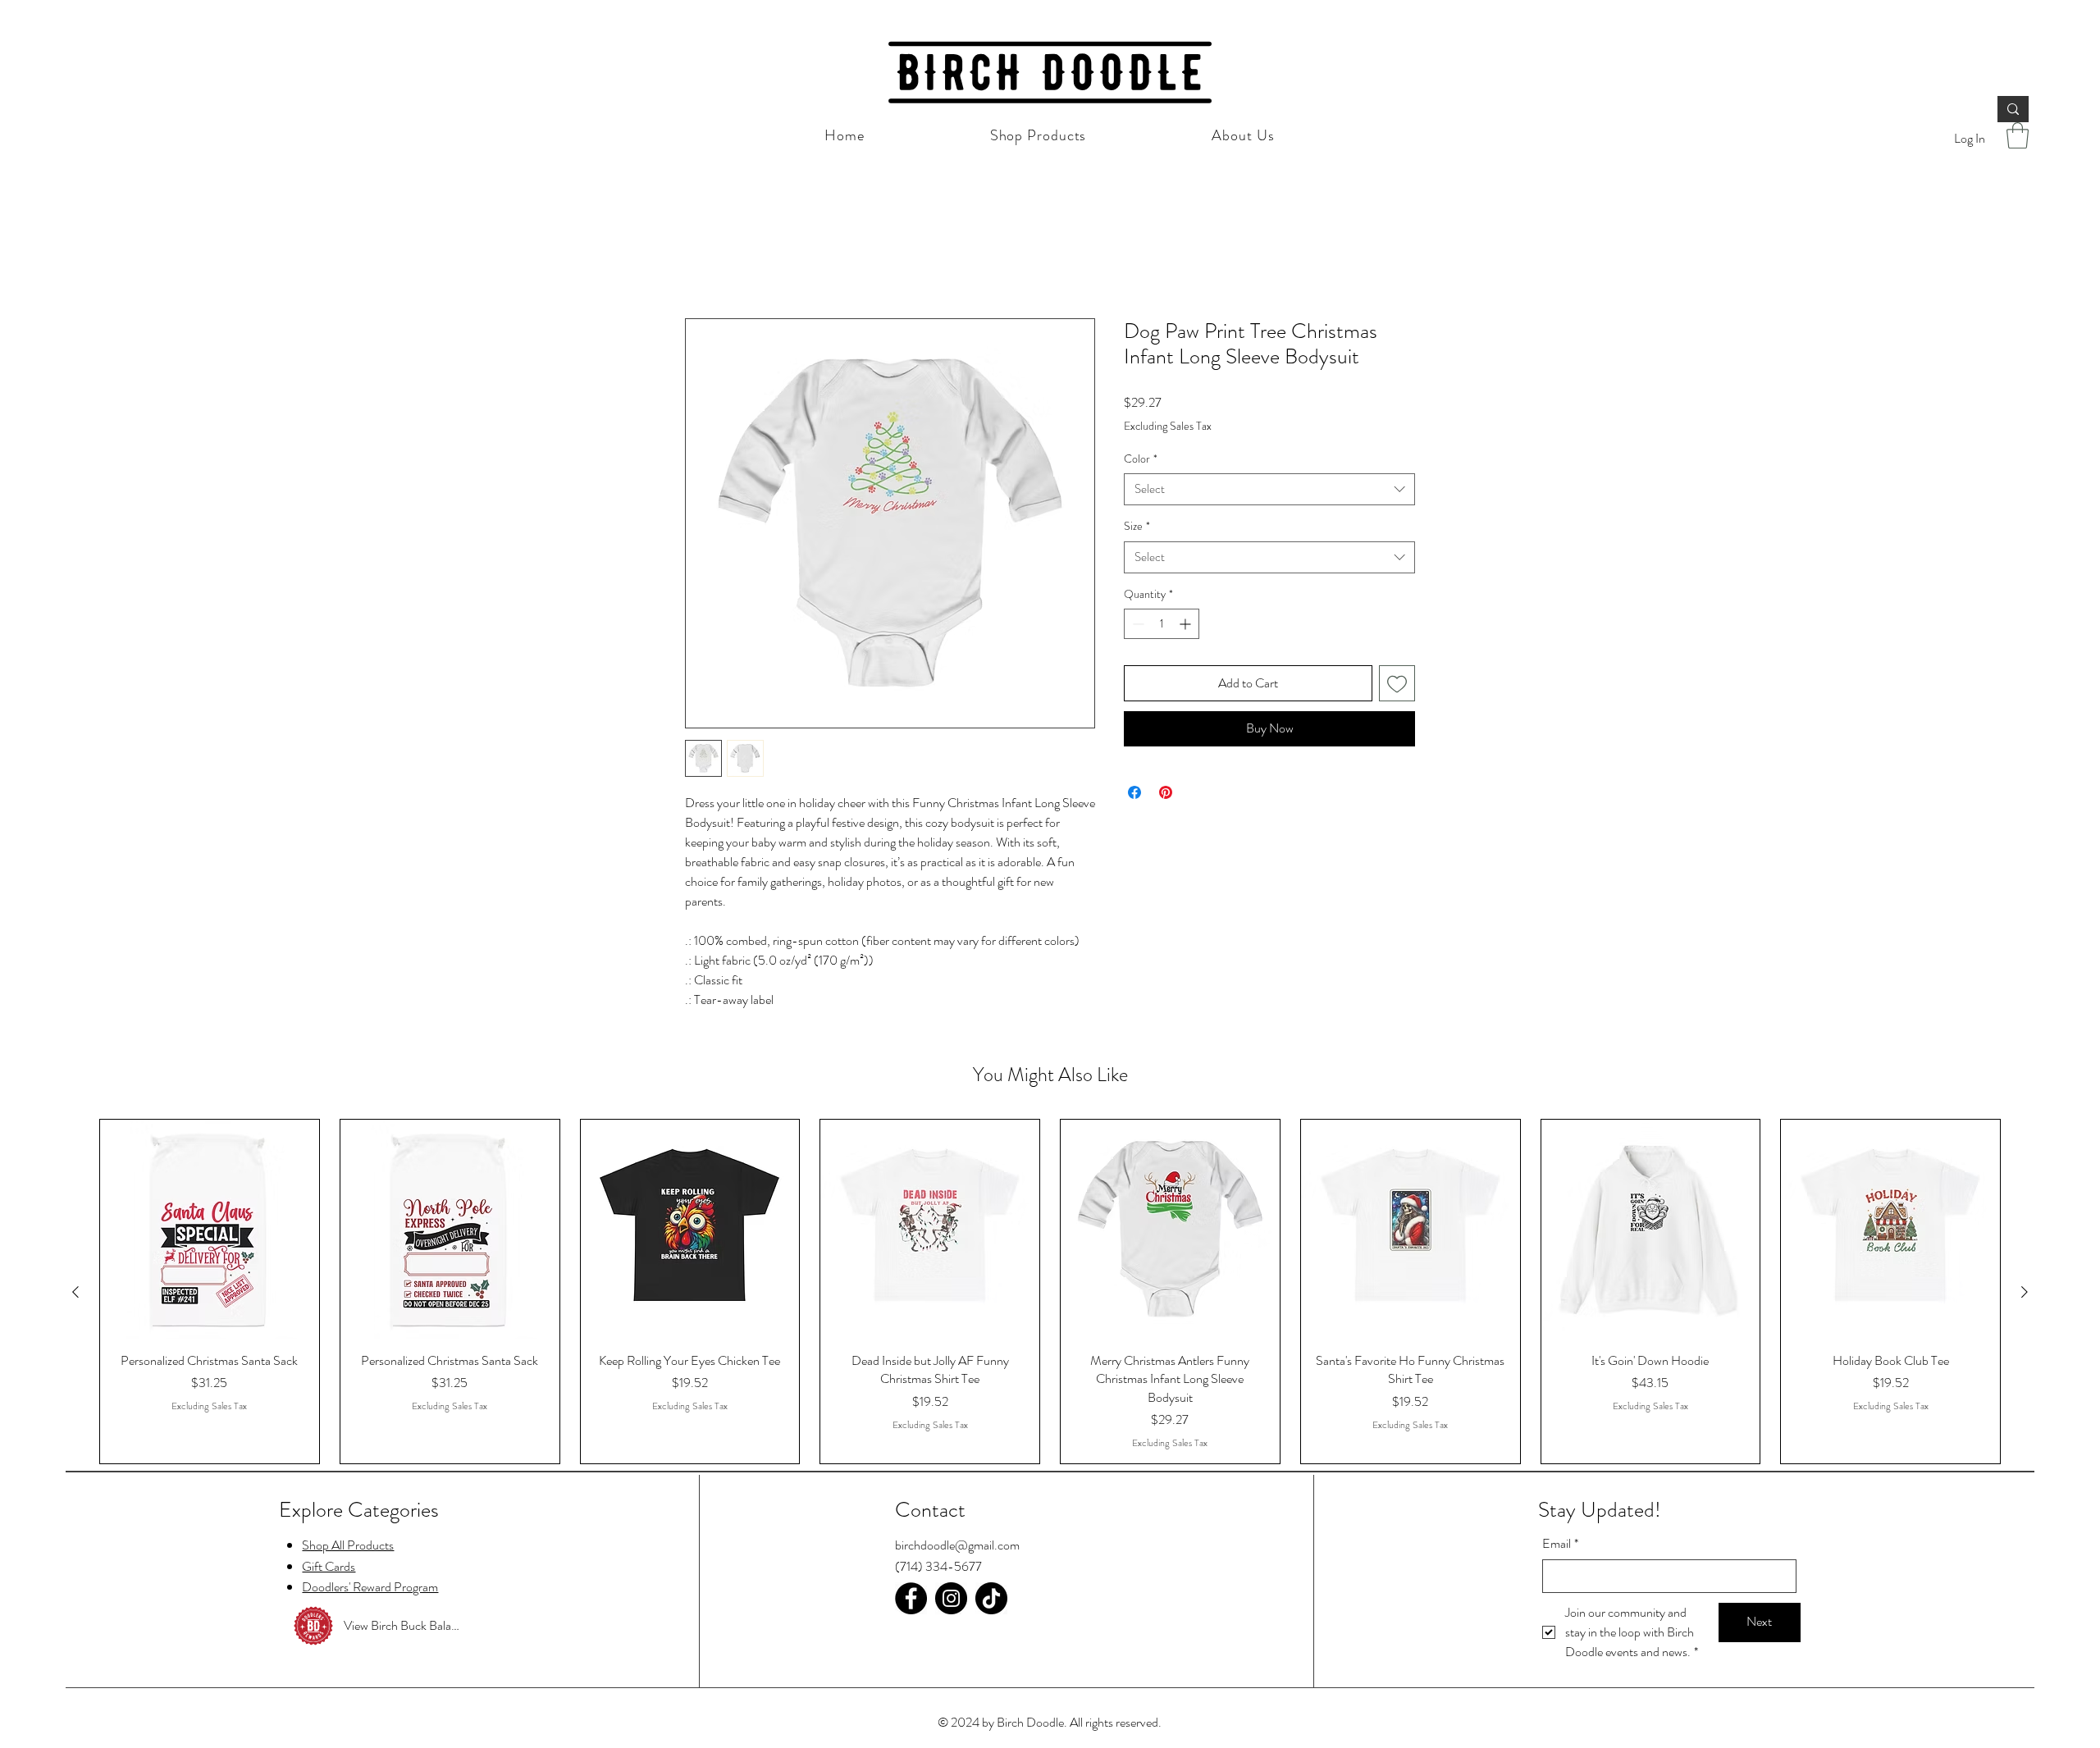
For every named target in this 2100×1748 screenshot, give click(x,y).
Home (701, 260)
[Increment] (1187, 625)
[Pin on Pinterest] (1166, 793)
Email (1560, 1545)
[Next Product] (2025, 1293)
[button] (2018, 135)
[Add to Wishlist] (1397, 685)
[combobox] (1269, 491)
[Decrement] (1137, 625)
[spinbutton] (1162, 625)
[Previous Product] (75, 1293)
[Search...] (2013, 109)
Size (1137, 528)
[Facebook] (911, 1599)
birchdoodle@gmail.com (957, 1547)
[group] (1050, 1293)
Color (1141, 460)
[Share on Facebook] (1134, 793)
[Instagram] (951, 1599)
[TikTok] (991, 1599)
